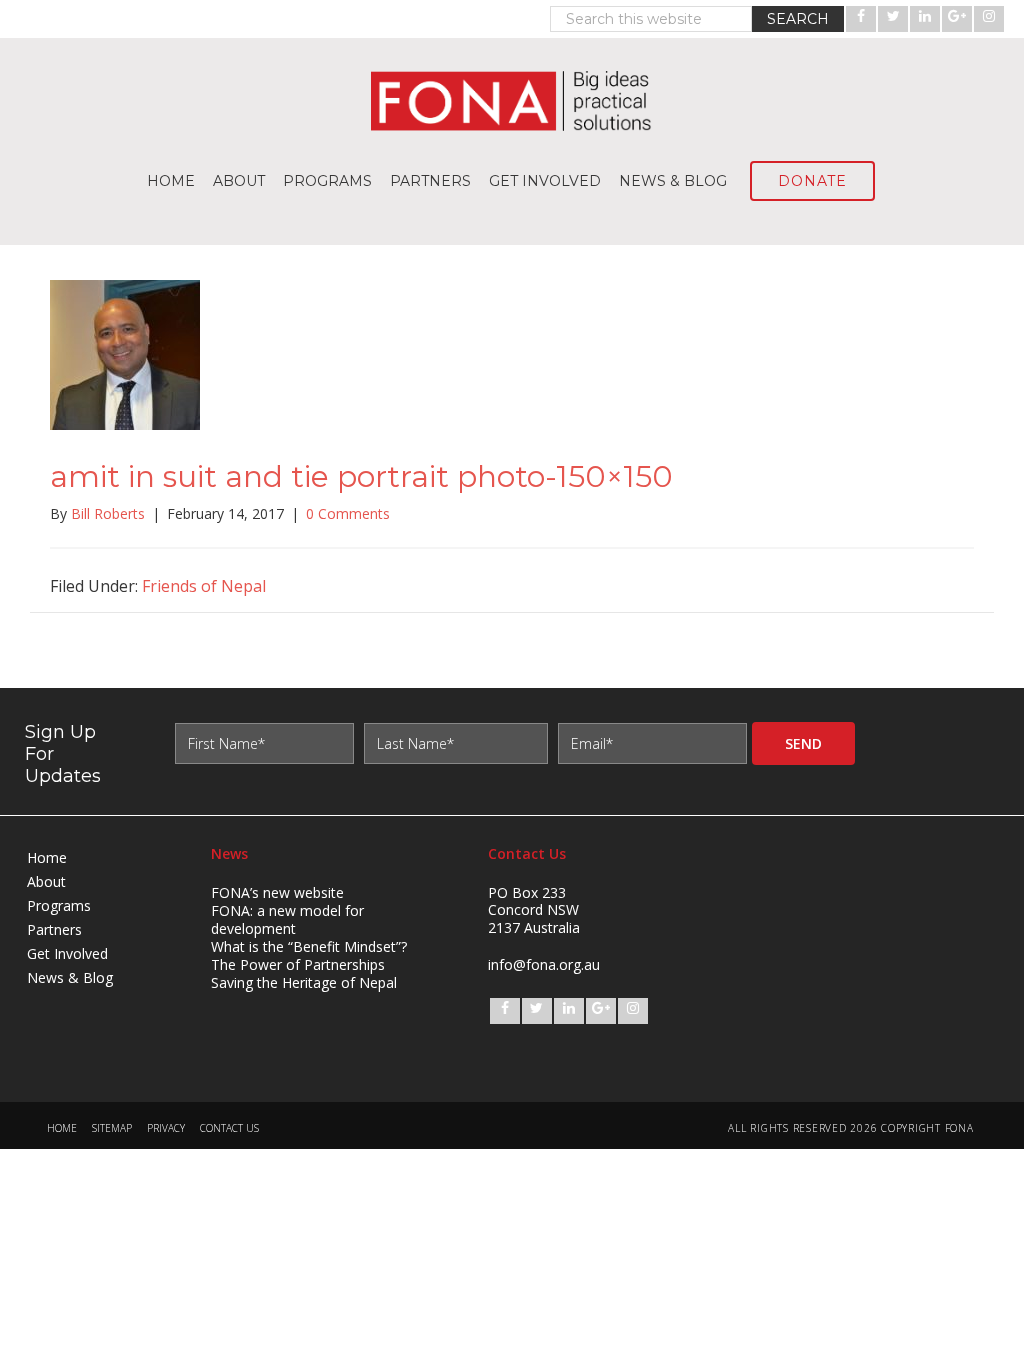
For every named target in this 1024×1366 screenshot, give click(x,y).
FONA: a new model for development (287, 919)
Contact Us (229, 1128)
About (46, 881)
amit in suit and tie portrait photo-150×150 (361, 476)
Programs (59, 905)
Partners (54, 929)
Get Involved (67, 953)
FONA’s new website (277, 892)
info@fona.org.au (544, 964)
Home (47, 857)
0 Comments (348, 513)
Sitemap (112, 1128)
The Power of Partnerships (298, 964)
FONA (512, 101)
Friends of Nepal (204, 586)
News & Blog (70, 977)
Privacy (166, 1128)
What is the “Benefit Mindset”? (309, 946)
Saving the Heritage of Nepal (304, 982)
